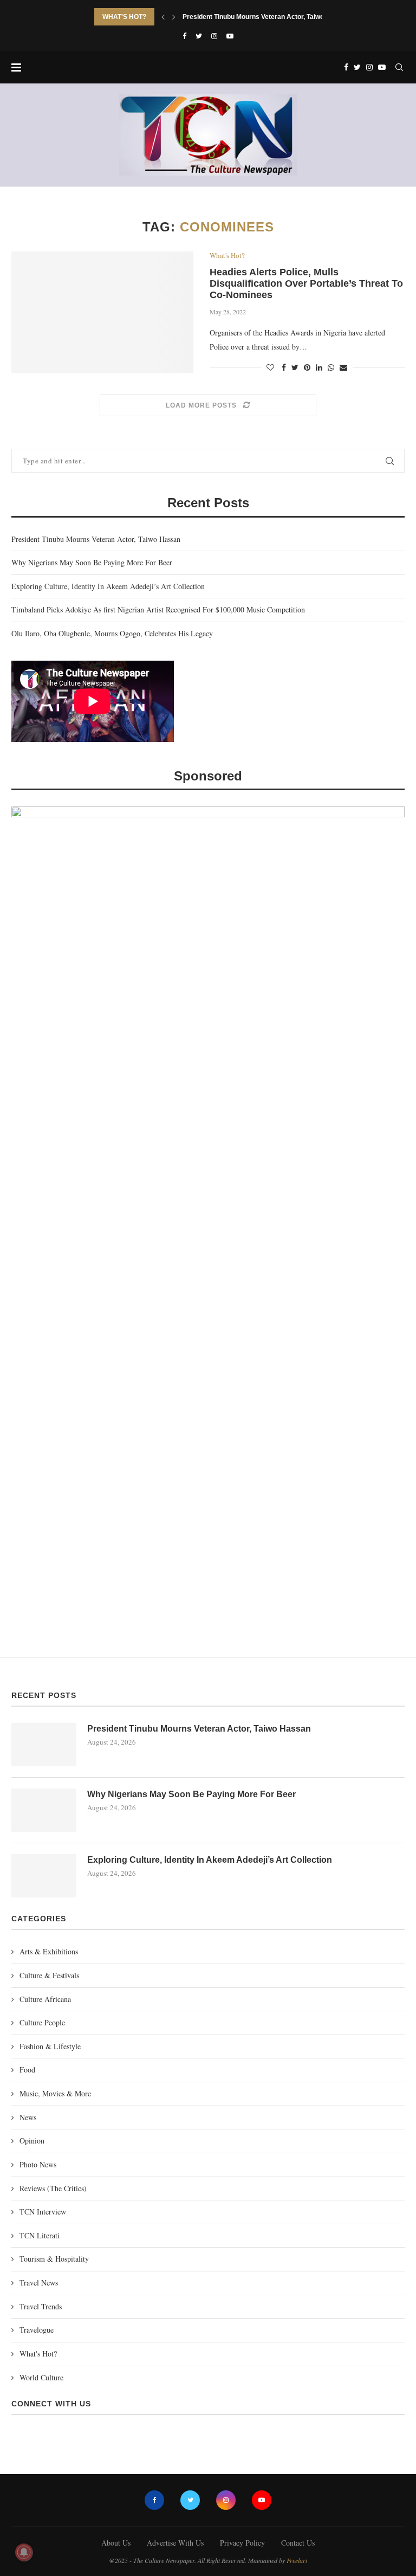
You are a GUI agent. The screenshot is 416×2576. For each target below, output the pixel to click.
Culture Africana (45, 1999)
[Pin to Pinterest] (307, 367)
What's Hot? (227, 256)
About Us (116, 2543)
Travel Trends (41, 2306)
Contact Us (298, 2543)
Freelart (297, 2560)
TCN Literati (40, 2235)
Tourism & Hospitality (54, 2259)
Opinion (32, 2141)
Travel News (39, 2283)
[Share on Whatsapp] (331, 367)
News (28, 2117)
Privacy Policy (242, 2543)
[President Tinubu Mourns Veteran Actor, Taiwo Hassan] (44, 1745)
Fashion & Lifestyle (50, 2046)
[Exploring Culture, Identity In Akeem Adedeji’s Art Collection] (44, 1876)
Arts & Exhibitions (49, 1951)
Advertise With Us (175, 2543)
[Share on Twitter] (295, 367)
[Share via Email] (343, 367)
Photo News (38, 2164)
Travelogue (37, 2330)
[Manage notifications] (24, 2552)
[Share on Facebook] (284, 367)
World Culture (41, 2377)
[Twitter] (199, 36)
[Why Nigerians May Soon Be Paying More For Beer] (44, 1810)
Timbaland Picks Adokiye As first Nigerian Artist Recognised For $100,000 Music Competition (158, 609)
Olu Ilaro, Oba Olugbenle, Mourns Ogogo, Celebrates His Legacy (112, 633)
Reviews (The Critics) (53, 2188)
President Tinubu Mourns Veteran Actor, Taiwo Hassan (266, 17)
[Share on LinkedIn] (319, 367)
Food (27, 2070)
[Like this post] (270, 367)
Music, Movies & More (55, 2093)
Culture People (42, 2022)
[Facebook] (184, 36)
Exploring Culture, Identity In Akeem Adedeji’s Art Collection (108, 586)
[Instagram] (214, 36)
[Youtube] (230, 36)
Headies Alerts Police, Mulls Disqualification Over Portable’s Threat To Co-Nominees (306, 283)
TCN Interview (43, 2212)
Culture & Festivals (49, 1975)
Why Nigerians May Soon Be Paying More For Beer (92, 562)
